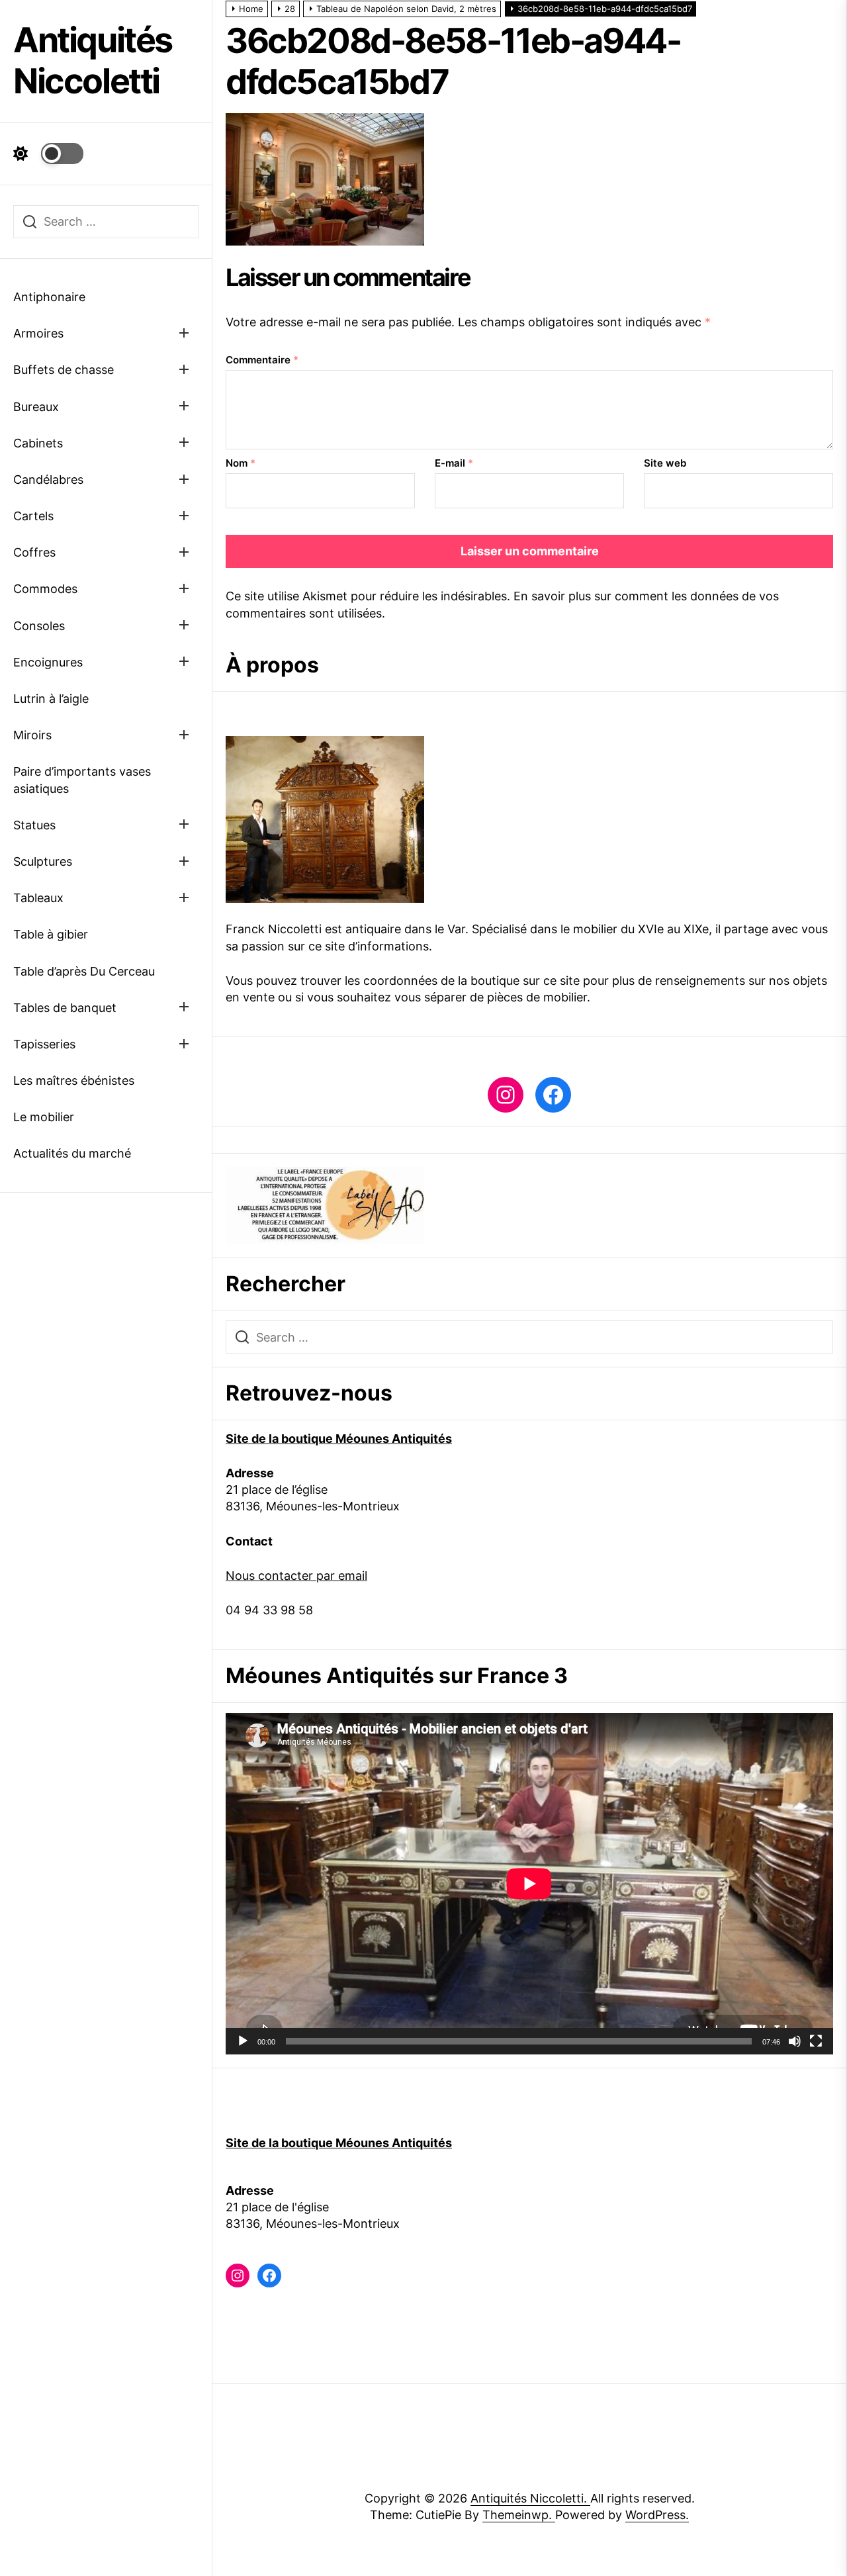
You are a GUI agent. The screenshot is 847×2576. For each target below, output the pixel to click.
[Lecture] (243, 2041)
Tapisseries (44, 1044)
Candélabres (48, 480)
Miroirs (32, 735)
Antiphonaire (49, 297)
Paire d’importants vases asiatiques (82, 780)
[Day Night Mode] (48, 154)
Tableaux (38, 898)
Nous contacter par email (296, 1576)
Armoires (38, 333)
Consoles (39, 626)
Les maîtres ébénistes (74, 1081)
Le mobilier (44, 1117)
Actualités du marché (72, 1153)
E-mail (454, 463)
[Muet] (795, 2041)
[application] (529, 1884)
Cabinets (38, 443)
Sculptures (43, 861)
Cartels (33, 516)
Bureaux (36, 407)
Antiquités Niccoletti (93, 61)
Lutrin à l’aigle (51, 699)
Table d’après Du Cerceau (84, 971)
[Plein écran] (816, 2041)
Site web (665, 463)
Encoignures (48, 662)
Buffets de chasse (64, 370)
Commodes (45, 589)
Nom (241, 463)
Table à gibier (51, 934)
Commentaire (262, 360)
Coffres (34, 552)
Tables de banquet (65, 1008)
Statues (34, 825)
